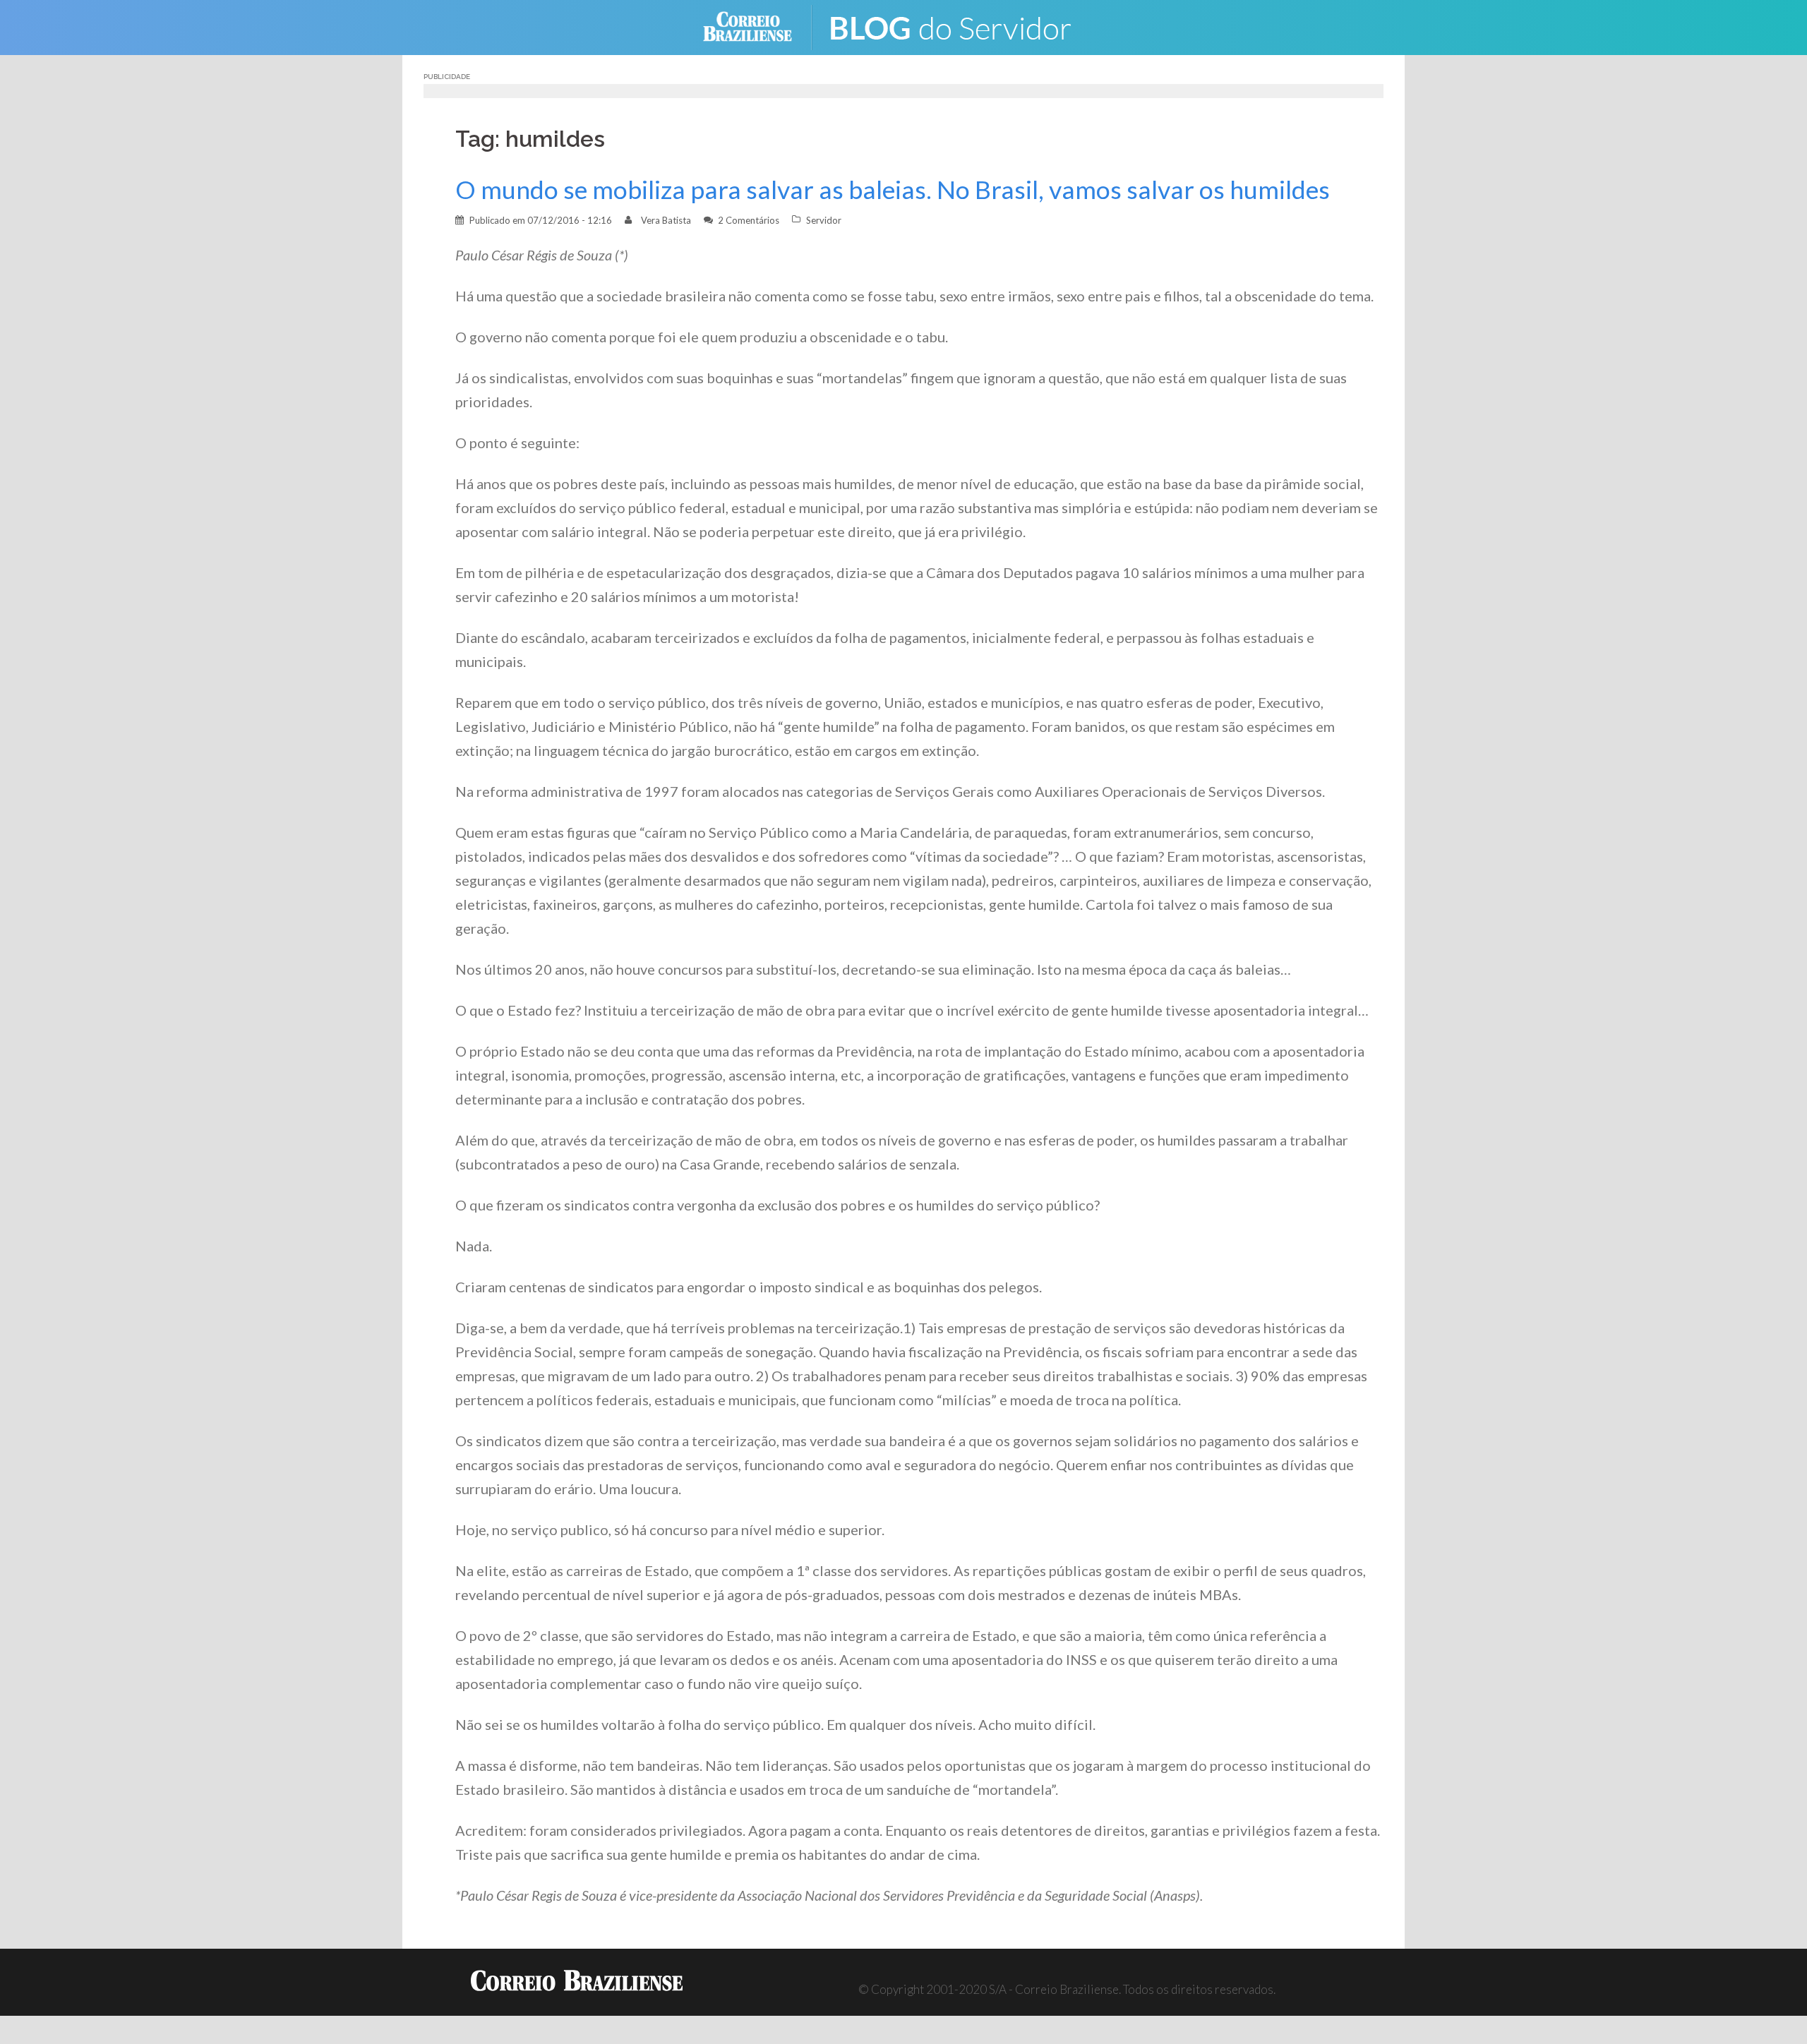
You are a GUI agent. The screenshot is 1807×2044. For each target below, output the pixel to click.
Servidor (824, 220)
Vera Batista (666, 220)
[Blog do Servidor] (960, 26)
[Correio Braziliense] (758, 26)
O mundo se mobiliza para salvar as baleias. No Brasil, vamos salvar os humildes (893, 190)
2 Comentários (749, 220)
